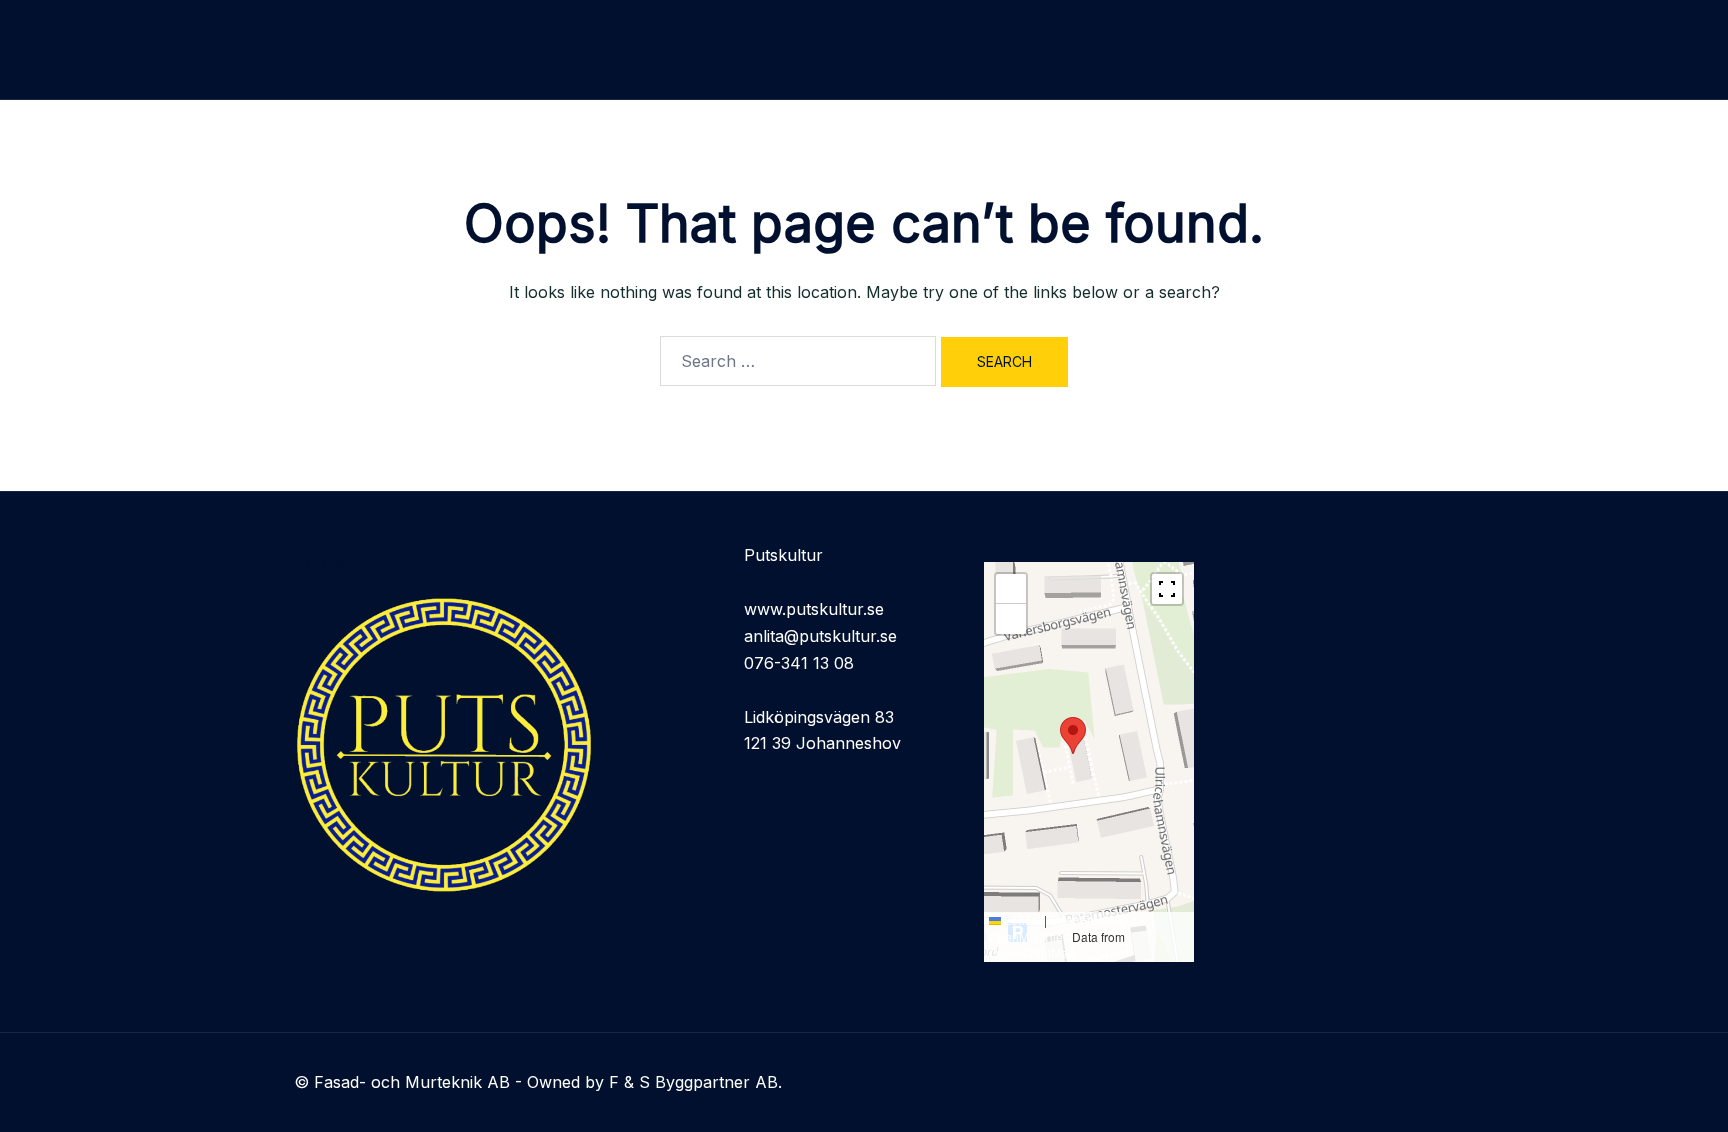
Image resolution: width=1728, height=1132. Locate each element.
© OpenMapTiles (1065, 928)
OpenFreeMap (1089, 919)
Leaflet (1021, 919)
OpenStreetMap (1032, 952)
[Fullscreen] (1167, 589)
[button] (1073, 735)
